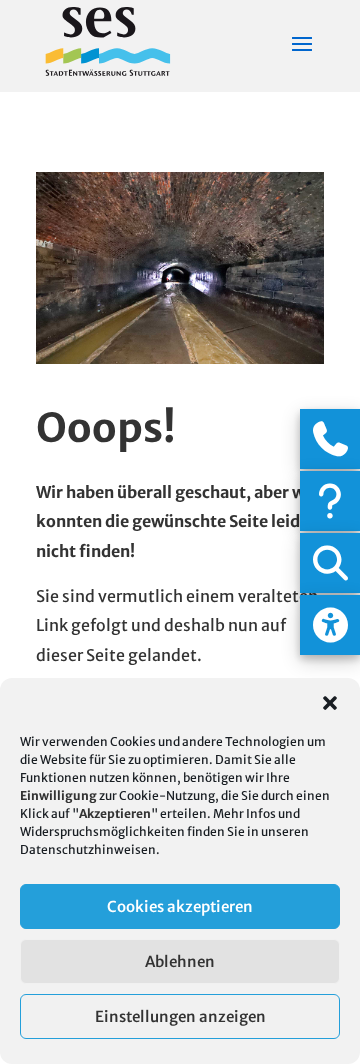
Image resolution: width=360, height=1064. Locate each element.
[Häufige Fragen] (330, 501)
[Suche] (330, 563)
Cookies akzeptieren (180, 906)
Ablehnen (180, 961)
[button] (330, 703)
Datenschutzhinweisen (88, 849)
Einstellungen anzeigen (180, 1016)
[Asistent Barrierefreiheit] (330, 625)
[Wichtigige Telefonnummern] (330, 439)
